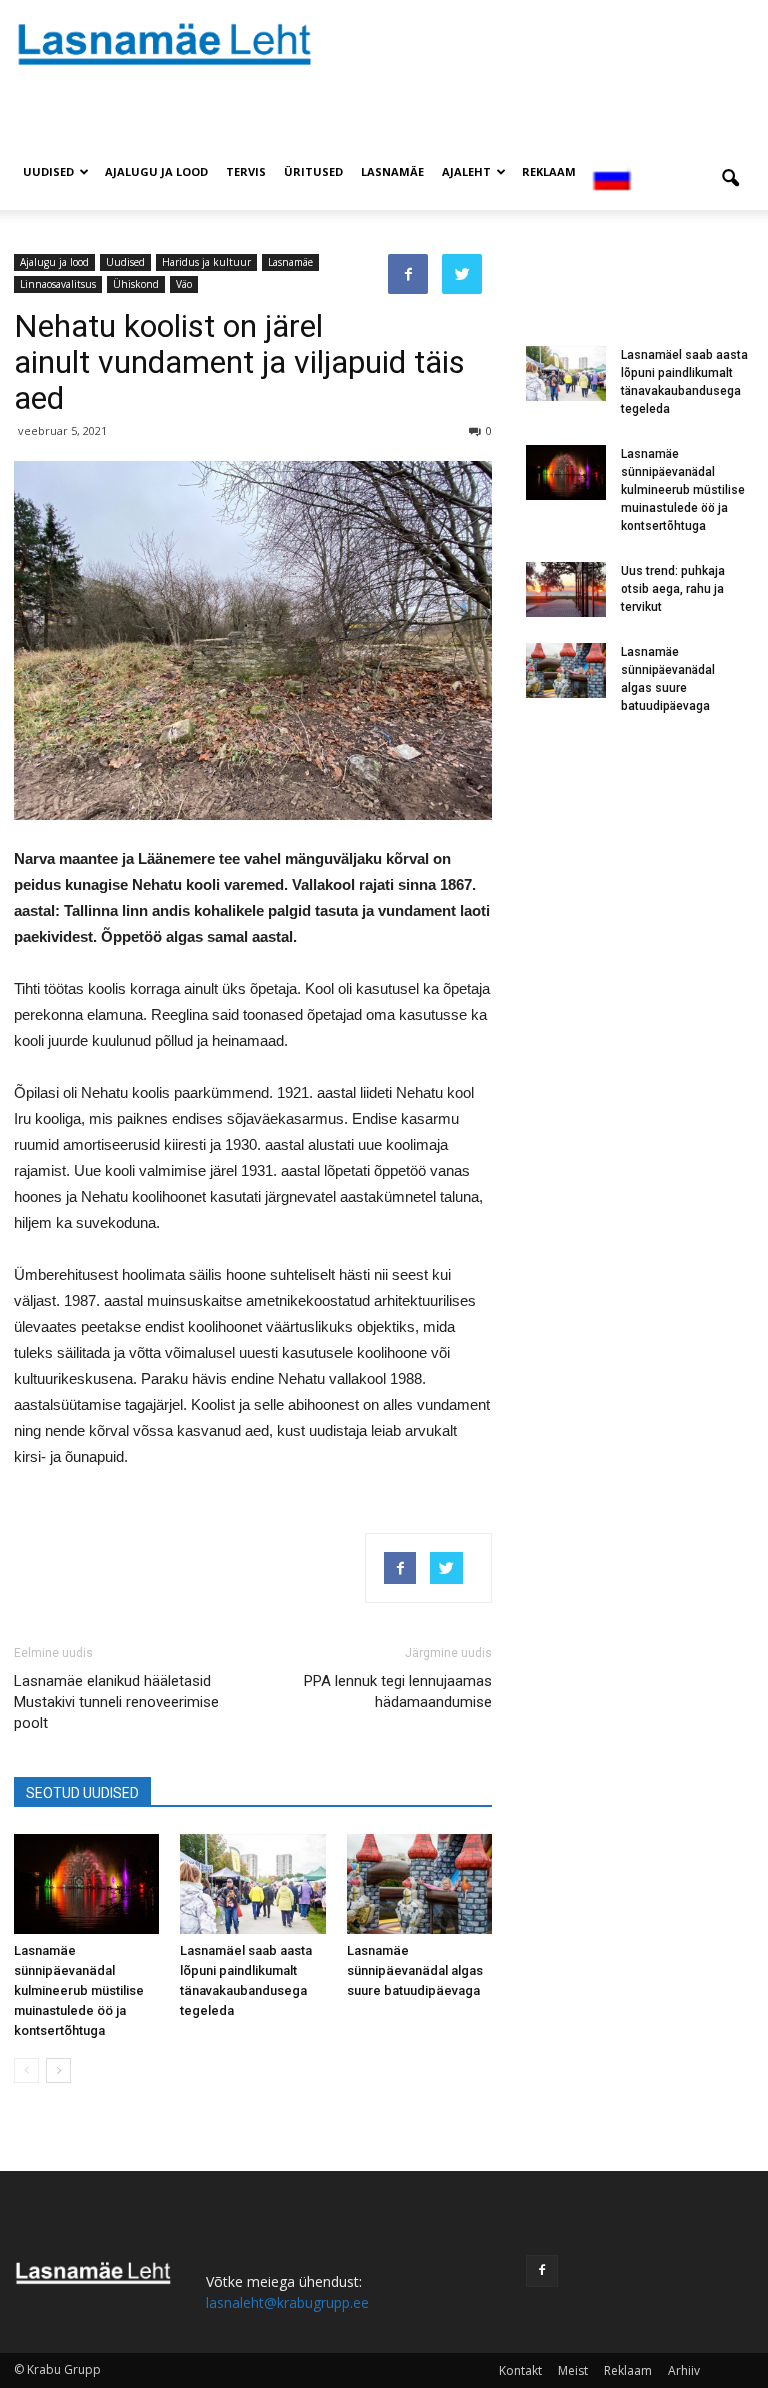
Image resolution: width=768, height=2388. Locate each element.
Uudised (48, 171)
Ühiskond (136, 284)
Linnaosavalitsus (58, 284)
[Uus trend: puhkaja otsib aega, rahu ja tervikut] (566, 589)
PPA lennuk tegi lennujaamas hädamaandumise (398, 1691)
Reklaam (549, 171)
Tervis (246, 171)
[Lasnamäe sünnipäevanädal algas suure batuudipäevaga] (419, 1884)
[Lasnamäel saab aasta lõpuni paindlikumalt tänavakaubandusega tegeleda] (252, 1884)
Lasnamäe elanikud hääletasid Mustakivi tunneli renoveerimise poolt (116, 1702)
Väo (184, 284)
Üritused (313, 171)
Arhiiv (684, 2370)
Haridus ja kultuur (206, 262)
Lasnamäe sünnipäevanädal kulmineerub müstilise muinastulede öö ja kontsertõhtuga (79, 1990)
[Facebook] (542, 2271)
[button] (730, 179)
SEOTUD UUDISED (82, 1793)
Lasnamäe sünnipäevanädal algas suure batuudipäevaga (415, 1970)
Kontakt (520, 2370)
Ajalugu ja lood (156, 171)
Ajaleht (466, 171)
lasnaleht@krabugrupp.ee (287, 2302)
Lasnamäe (392, 171)
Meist (573, 2370)
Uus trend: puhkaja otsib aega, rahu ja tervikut (673, 589)
